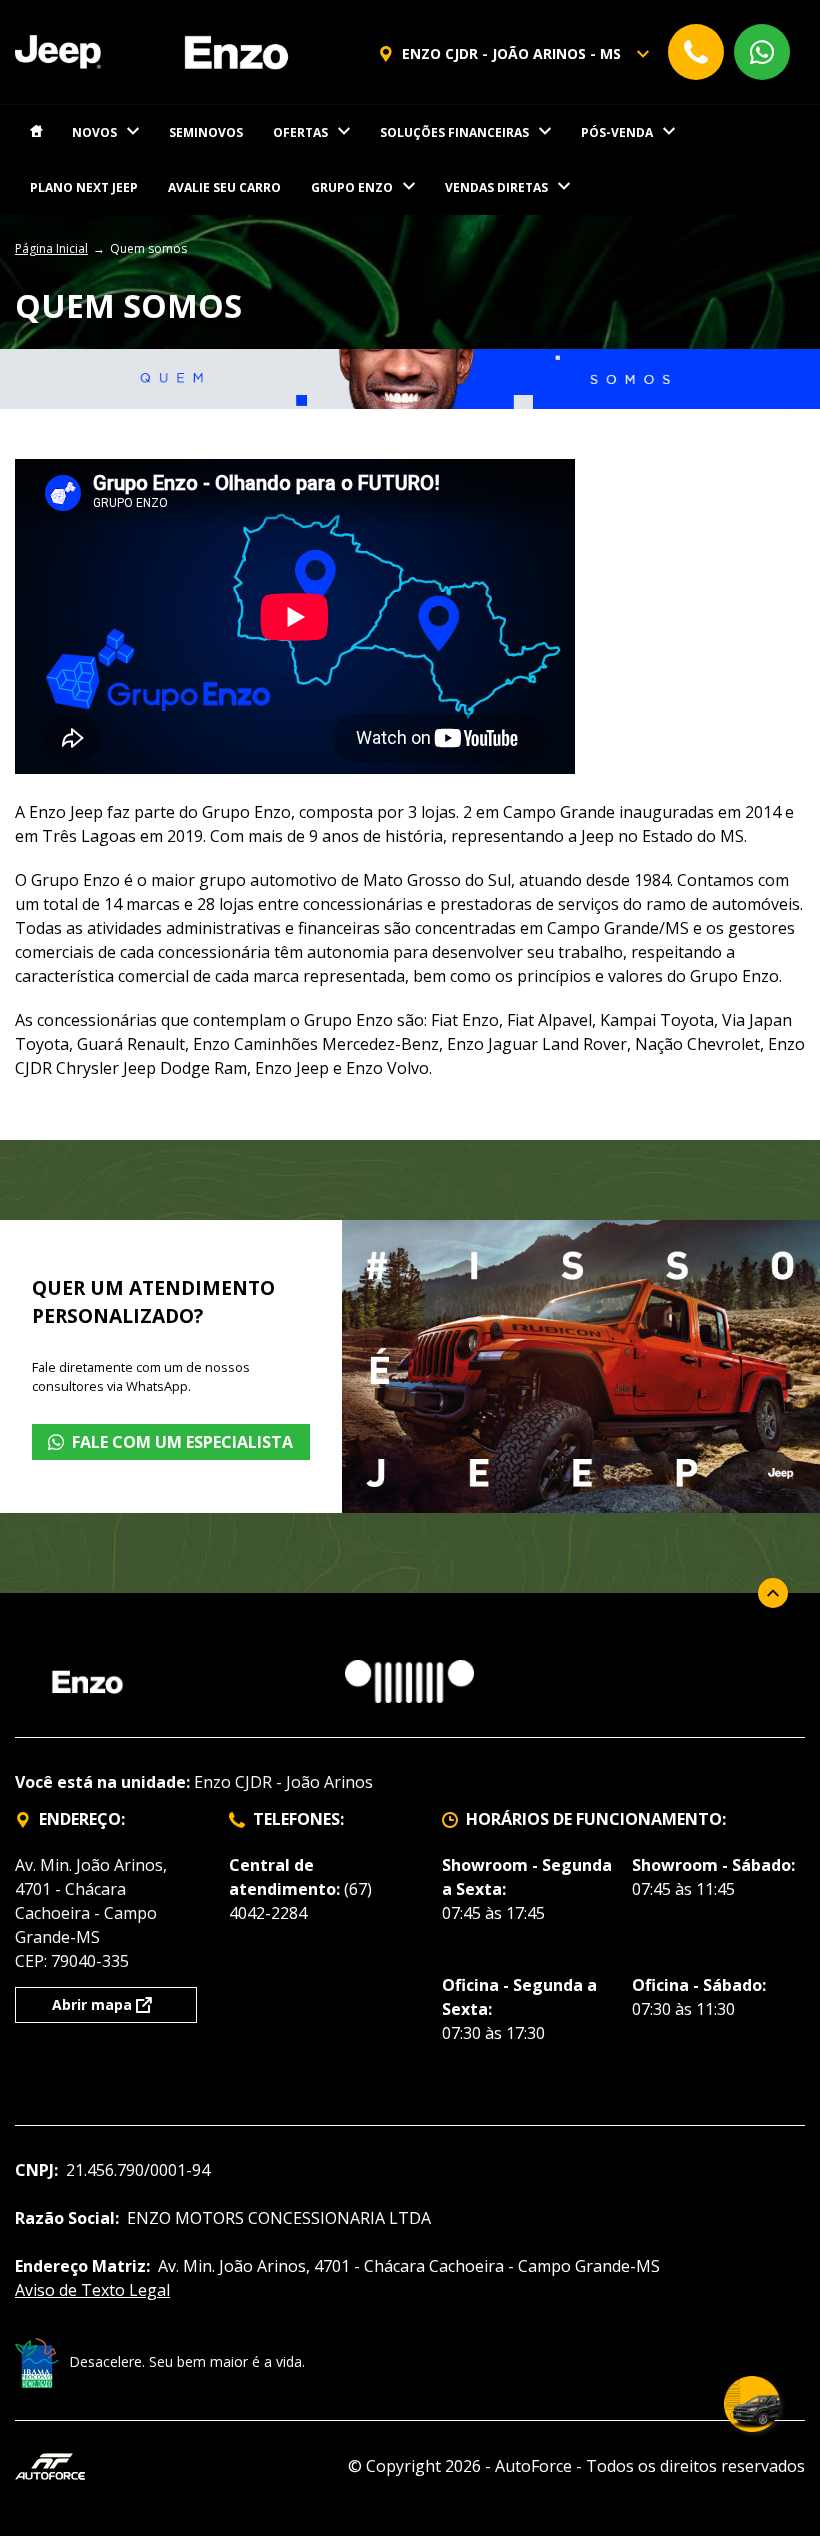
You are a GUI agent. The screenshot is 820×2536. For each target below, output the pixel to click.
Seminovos (206, 132)
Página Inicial (51, 248)
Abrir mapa (92, 2004)
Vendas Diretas (496, 187)
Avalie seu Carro (224, 187)
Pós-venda (617, 132)
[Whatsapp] (762, 52)
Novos (94, 132)
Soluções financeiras (454, 132)
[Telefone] (696, 52)
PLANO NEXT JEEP (84, 187)
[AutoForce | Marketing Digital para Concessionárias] (50, 2465)
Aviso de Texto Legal (92, 2290)
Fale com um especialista (182, 1442)
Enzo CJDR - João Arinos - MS (511, 53)
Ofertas (300, 132)
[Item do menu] (36, 132)
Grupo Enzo (352, 187)
